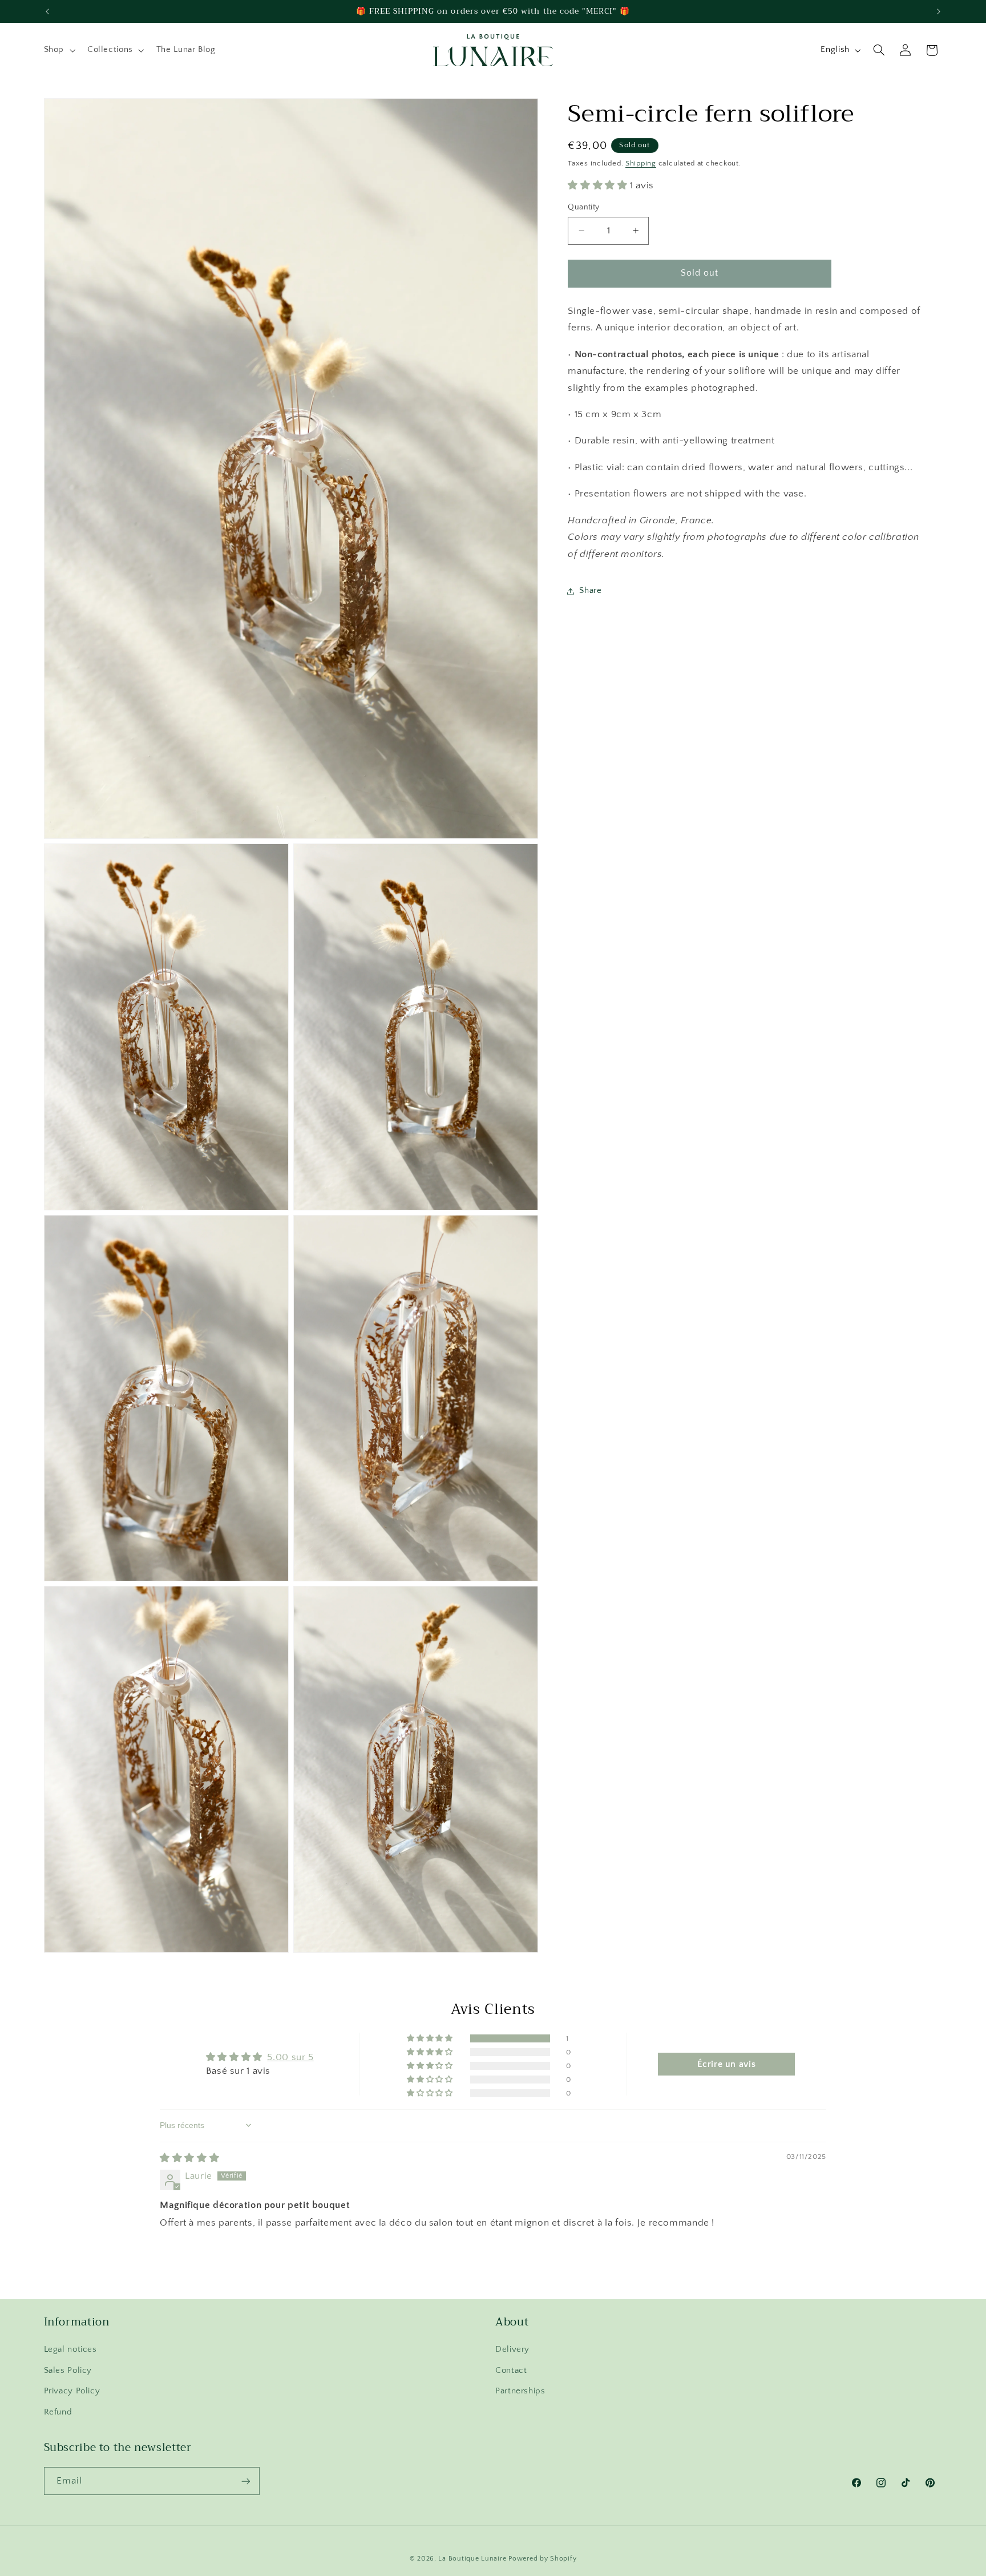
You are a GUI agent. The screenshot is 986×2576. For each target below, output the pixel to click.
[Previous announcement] (47, 11)
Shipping (641, 163)
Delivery (512, 2350)
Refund (58, 2412)
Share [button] (590, 591)
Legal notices (70, 2350)
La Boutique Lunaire (472, 2559)
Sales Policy (68, 2371)
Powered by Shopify (542, 2559)
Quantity (583, 207)
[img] (189, 2158)
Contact (511, 2371)
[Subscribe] (245, 2481)
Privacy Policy (72, 2391)
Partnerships (520, 2391)
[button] (58, 50)
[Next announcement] (939, 11)
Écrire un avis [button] (726, 2064)
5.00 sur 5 (290, 2057)
